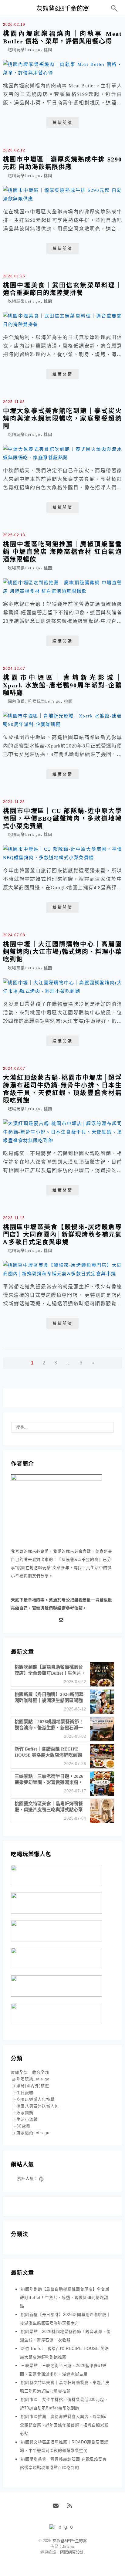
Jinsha (68, 2546)
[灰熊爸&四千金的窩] (63, 2527)
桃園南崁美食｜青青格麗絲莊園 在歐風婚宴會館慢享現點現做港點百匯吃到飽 (63, 2463)
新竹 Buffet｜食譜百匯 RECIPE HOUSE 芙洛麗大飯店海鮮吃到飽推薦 (64, 2353)
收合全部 (41, 2072)
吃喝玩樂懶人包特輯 (35, 2099)
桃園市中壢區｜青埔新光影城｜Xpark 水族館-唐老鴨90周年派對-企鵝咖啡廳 (62, 685)
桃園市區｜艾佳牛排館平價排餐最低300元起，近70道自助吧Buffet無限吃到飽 (64, 2404)
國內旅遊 (16, 701)
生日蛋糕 (25, 2093)
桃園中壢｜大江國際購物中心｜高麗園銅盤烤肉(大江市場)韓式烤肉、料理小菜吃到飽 (62, 952)
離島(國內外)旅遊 (33, 2086)
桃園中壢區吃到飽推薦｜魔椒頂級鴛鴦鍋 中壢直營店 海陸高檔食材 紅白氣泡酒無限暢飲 (62, 552)
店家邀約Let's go (33, 2133)
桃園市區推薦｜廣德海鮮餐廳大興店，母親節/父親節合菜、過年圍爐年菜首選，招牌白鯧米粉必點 (64, 2425)
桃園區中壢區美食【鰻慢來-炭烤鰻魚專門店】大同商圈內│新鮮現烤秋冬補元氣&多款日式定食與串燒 (62, 1235)
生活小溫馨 (27, 2119)
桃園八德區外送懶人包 (38, 2106)
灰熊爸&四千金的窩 (63, 8)
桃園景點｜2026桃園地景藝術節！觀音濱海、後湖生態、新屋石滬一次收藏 (65, 2336)
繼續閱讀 (62, 122)
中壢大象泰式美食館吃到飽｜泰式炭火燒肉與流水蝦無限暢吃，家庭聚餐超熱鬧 (62, 419)
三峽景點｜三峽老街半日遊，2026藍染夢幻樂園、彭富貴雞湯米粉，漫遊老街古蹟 (63, 2370)
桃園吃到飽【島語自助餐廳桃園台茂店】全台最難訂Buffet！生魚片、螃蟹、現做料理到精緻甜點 (65, 2298)
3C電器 (23, 2126)
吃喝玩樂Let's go (24, 50)
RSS (72, 2508)
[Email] (62, 1620)
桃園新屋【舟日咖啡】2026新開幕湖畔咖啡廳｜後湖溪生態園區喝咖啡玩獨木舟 (65, 2319)
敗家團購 (25, 2113)
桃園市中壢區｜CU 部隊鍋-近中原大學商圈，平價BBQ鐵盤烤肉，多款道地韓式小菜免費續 (62, 819)
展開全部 (19, 2072)
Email (58, 2508)
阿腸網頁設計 (72, 2552)
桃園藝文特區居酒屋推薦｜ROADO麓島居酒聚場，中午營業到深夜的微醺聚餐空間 (64, 2446)
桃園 (48, 50)
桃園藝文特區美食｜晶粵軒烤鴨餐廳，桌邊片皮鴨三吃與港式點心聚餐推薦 (65, 2387)
